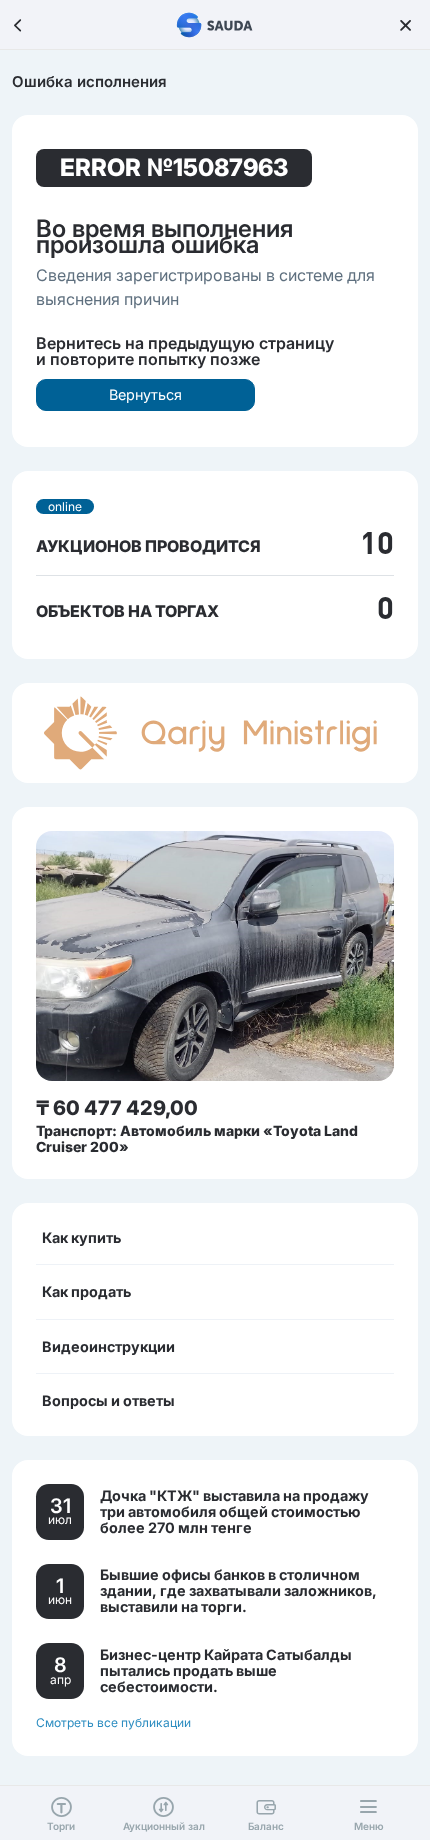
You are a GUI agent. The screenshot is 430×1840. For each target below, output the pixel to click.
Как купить (81, 1237)
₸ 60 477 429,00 (117, 1108)
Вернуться (145, 394)
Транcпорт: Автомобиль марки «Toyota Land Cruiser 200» (197, 1138)
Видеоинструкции (108, 1346)
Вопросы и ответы (108, 1400)
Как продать (86, 1291)
